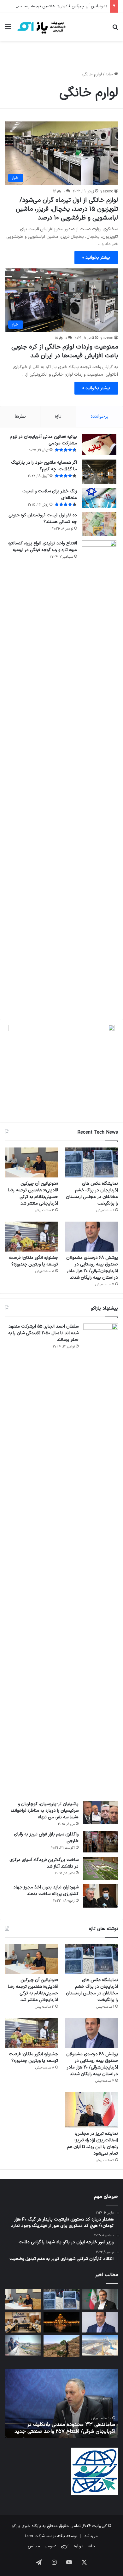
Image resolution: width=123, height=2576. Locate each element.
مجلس (34, 2546)
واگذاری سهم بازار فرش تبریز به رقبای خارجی (46, 1838)
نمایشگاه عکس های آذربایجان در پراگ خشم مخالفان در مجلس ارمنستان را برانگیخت (92, 1194)
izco (29, 2536)
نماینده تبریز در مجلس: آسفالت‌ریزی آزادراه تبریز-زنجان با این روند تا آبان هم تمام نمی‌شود (93, 2144)
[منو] (8, 29)
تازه (58, 417)
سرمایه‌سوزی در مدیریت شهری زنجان (73, 2432)
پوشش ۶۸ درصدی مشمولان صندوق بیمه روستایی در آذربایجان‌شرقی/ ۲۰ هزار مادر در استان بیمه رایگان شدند (92, 1268)
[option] (58, 2403)
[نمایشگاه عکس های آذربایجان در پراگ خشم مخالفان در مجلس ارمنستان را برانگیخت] (91, 1162)
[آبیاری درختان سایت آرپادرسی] (62, 2346)
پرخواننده (100, 417)
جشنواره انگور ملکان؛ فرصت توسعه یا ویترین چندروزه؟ (33, 1261)
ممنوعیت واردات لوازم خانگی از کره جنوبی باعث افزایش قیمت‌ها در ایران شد (65, 351)
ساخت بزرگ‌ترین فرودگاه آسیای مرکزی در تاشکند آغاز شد (44, 1863)
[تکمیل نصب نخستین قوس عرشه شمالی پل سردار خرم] (100, 2345)
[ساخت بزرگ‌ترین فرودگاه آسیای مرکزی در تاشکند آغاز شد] (101, 1869)
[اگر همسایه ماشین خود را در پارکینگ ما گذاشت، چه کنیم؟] (99, 472)
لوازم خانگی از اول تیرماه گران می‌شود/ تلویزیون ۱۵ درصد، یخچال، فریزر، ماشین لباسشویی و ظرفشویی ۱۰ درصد (67, 209)
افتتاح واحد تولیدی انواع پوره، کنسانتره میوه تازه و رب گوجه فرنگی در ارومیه (43, 547)
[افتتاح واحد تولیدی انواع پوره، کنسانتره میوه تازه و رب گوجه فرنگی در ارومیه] (99, 777)
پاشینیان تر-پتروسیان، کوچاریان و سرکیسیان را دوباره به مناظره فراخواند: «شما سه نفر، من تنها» (45, 1811)
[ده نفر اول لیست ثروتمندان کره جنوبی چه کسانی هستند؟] (99, 524)
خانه (110, 74)
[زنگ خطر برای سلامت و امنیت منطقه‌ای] (99, 498)
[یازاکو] (41, 27)
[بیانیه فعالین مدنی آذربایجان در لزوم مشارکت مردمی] (99, 445)
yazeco (107, 191)
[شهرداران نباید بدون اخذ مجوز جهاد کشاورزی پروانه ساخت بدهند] (101, 1896)
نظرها (20, 417)
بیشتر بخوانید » (96, 258)
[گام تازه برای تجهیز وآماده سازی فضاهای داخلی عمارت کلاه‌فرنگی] (62, 2322)
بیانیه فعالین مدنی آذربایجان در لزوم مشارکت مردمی (43, 440)
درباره (79, 2546)
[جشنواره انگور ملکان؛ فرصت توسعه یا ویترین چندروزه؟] (32, 1237)
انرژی (65, 2546)
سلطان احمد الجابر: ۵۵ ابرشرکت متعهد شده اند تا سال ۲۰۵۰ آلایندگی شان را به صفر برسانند (43, 1333)
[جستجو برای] (115, 29)
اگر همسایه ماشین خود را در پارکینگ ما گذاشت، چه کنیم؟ (44, 466)
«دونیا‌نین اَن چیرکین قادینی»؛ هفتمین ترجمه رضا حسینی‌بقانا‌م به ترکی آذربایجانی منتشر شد (33, 1194)
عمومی (50, 2546)
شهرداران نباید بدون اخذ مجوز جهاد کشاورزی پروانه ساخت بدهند (46, 1891)
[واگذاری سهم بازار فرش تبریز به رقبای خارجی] (101, 1842)
